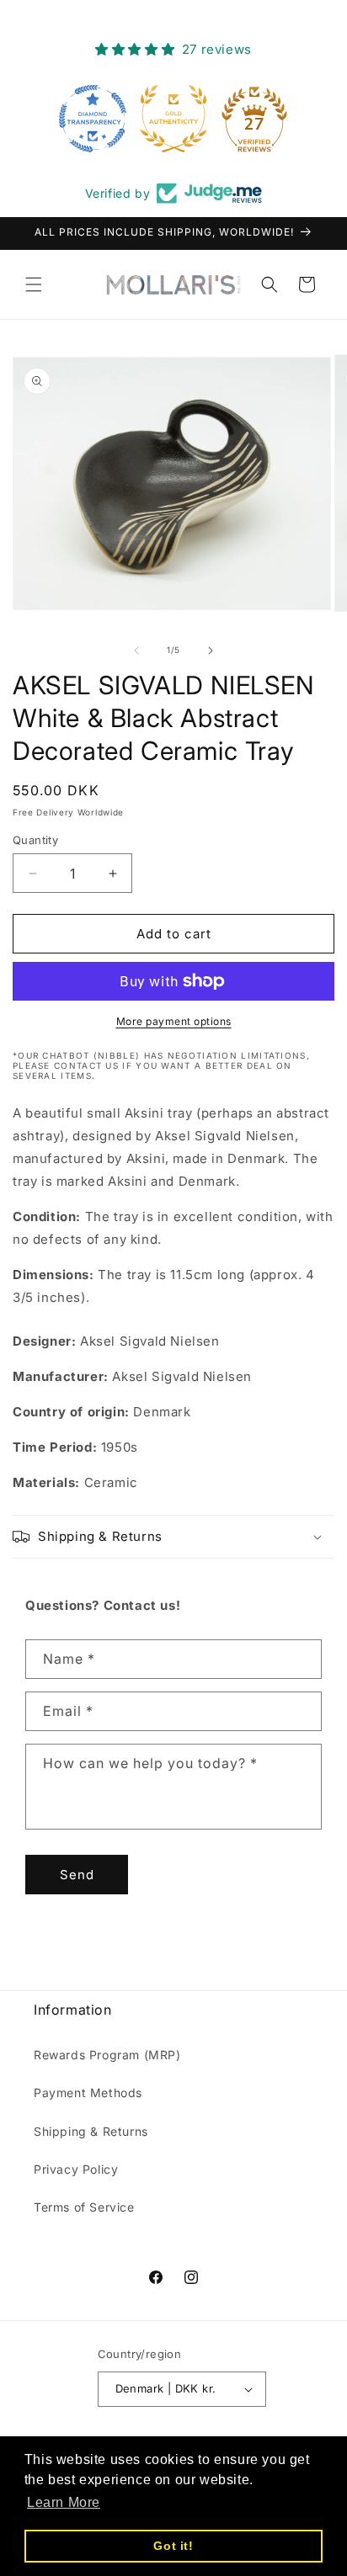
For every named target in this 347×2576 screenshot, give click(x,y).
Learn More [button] (64, 2502)
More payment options (174, 1021)
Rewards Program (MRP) (107, 2055)
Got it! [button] (173, 2546)
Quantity (35, 840)
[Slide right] (211, 651)
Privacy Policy (76, 2169)
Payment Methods (88, 2093)
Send (77, 1875)
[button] (34, 284)
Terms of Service (84, 2207)
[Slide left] (136, 651)
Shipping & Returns (91, 2131)
